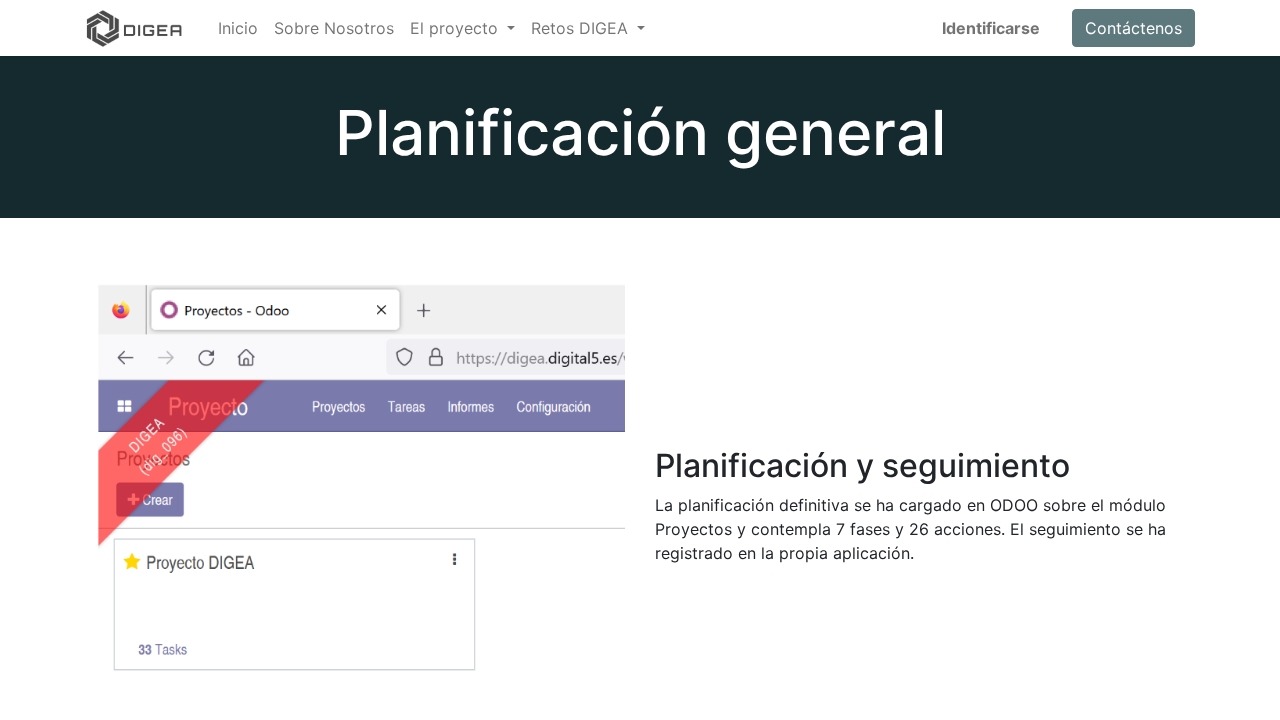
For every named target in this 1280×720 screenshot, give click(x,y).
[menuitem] (238, 28)
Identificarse (991, 28)
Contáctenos (1133, 28)
